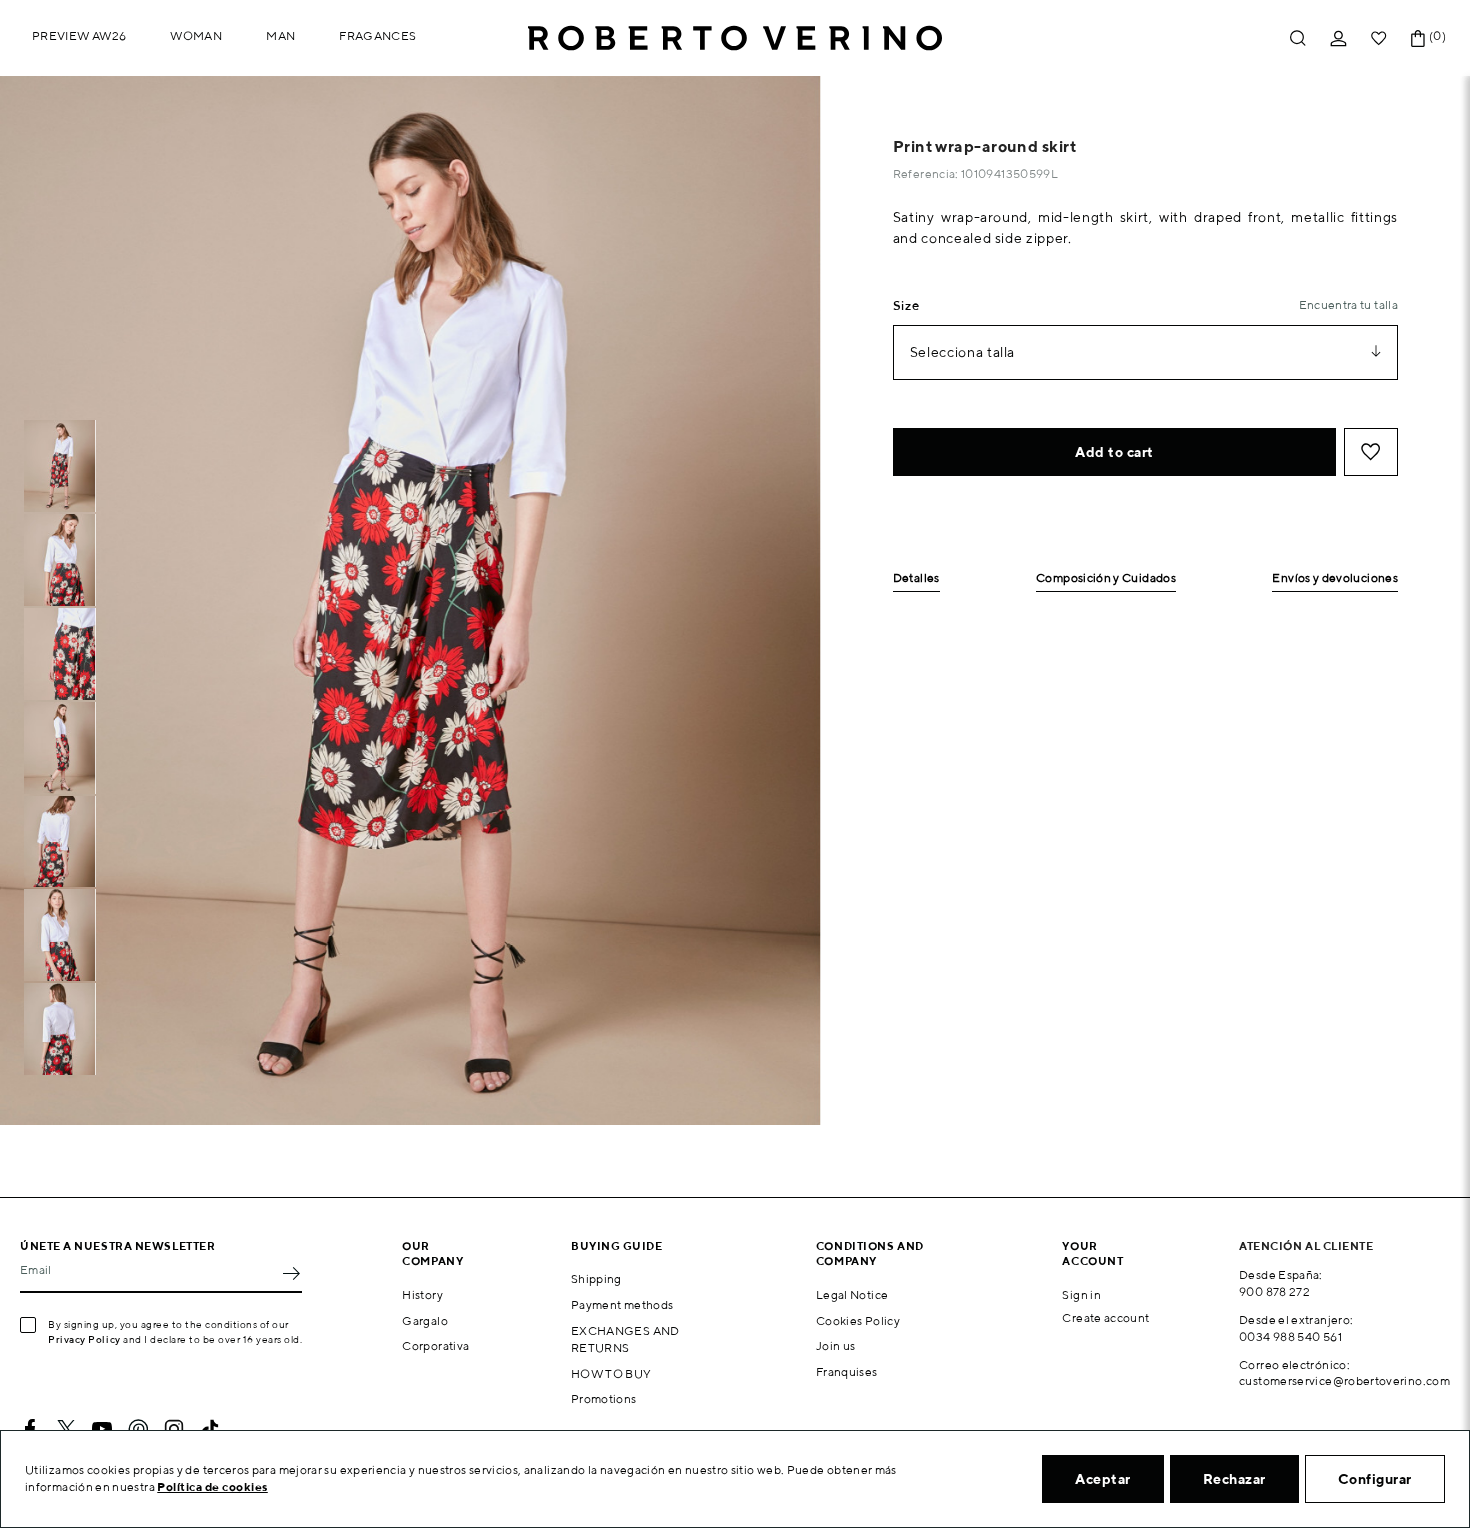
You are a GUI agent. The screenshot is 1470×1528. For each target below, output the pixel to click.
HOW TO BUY (611, 1373)
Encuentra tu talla (1348, 304)
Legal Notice (852, 1294)
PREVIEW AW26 (79, 35)
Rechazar (1234, 1479)
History (422, 1294)
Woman (196, 35)
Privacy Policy (84, 1339)
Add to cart (1114, 452)
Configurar (1375, 1479)
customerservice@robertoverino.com (1344, 1380)
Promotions (604, 1398)
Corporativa (435, 1345)
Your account (1092, 1253)
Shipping (596, 1278)
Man (280, 35)
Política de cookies (212, 1486)
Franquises (847, 1371)
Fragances (377, 35)
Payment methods (622, 1304)
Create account (1105, 1317)
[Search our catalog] (1298, 38)
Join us (836, 1345)
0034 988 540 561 (1290, 1336)
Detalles (916, 578)
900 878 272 (1274, 1291)
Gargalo (425, 1320)
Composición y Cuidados (1106, 578)
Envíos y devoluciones (1335, 578)
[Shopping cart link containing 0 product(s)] (1418, 38)
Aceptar (1103, 1479)
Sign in (1081, 1294)
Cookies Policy (858, 1320)
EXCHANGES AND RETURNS (625, 1339)
